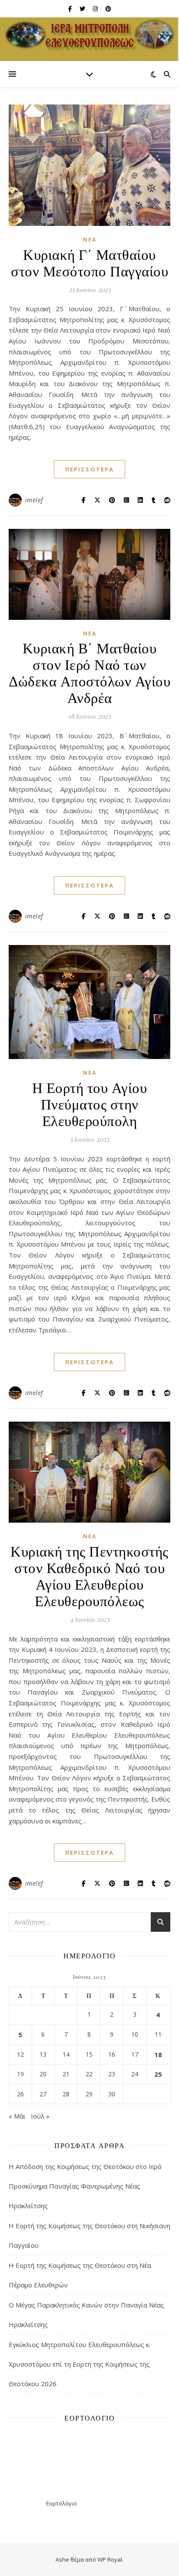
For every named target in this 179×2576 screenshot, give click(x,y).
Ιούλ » (40, 2116)
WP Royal (110, 2559)
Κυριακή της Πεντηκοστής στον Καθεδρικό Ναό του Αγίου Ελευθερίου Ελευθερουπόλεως (89, 1575)
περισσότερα (89, 469)
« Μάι (17, 2116)
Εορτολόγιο (61, 2503)
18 (158, 2055)
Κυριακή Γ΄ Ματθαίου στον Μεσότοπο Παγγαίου (89, 262)
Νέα (90, 240)
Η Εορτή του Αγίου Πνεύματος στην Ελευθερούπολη (90, 1103)
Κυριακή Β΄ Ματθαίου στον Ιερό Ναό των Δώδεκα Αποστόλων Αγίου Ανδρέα (89, 672)
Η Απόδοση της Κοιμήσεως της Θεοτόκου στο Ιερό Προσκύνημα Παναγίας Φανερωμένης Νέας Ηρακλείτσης (85, 2186)
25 (158, 2074)
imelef (34, 500)
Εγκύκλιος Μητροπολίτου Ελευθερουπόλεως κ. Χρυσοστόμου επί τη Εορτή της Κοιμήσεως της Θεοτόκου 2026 (80, 2364)
